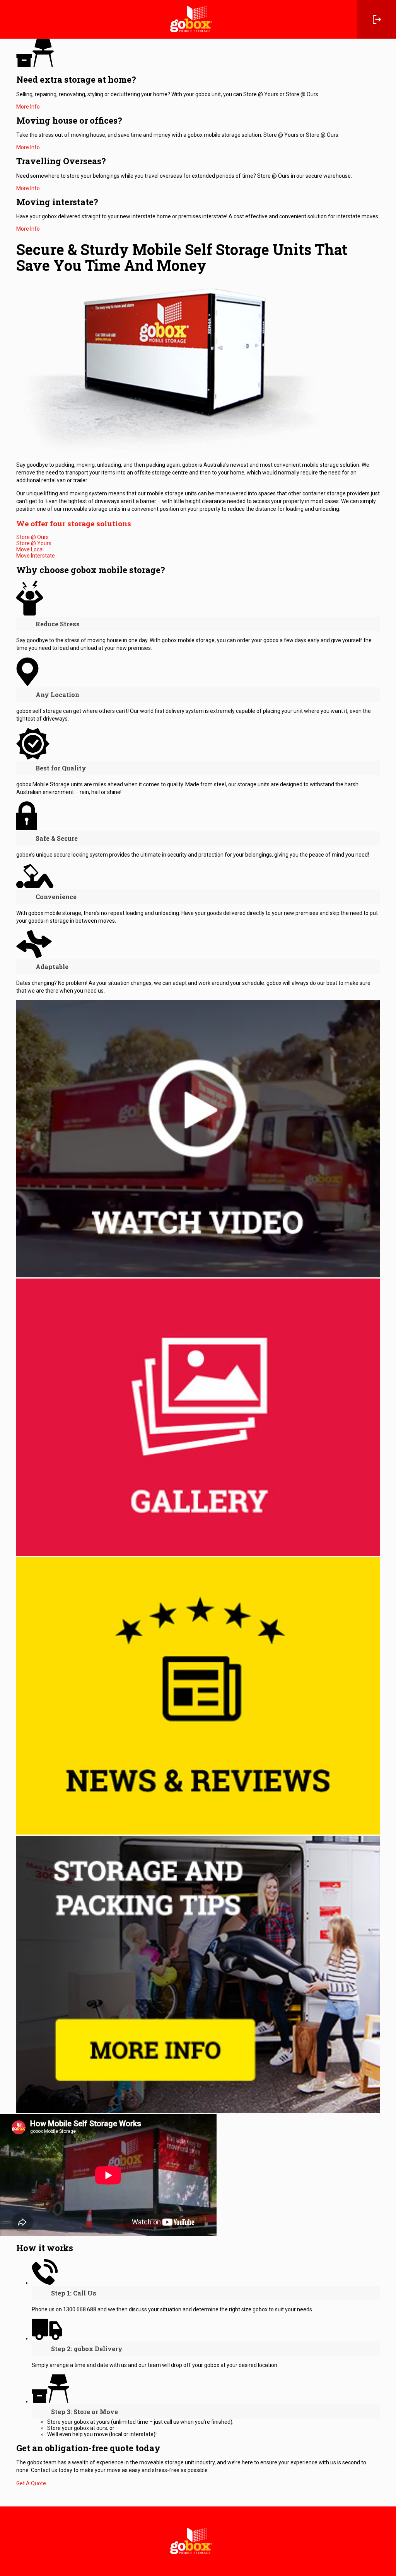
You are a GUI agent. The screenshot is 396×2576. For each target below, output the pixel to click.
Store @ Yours (34, 543)
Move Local (30, 549)
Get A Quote (31, 2483)
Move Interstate (36, 556)
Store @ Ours (32, 537)
